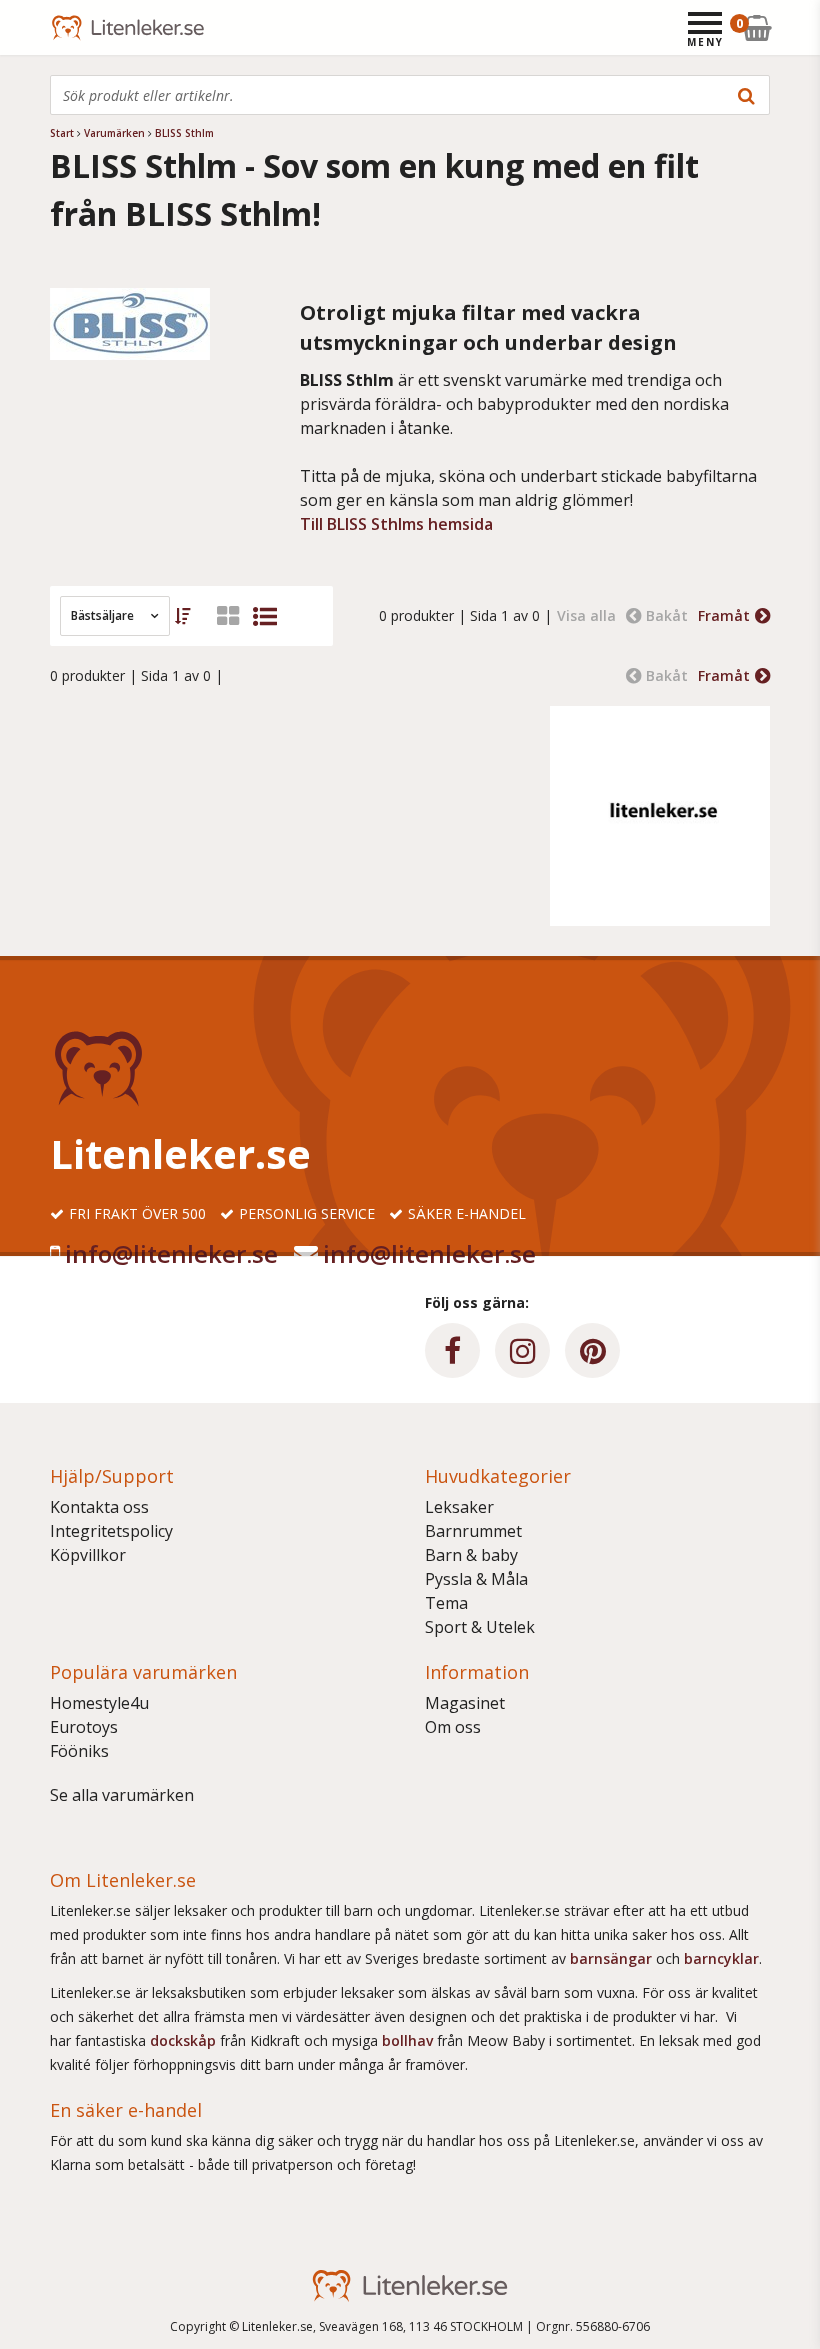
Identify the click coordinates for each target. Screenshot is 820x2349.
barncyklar (721, 1958)
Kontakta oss (99, 1507)
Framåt (724, 615)
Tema (446, 1603)
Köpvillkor (88, 1555)
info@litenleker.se (171, 1253)
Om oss (453, 1727)
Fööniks (79, 1751)
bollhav (409, 2040)
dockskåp (185, 2040)
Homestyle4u (99, 1703)
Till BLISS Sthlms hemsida (396, 524)
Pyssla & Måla (476, 1579)
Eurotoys (84, 1727)
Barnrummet (473, 1531)
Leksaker (459, 1507)
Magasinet (465, 1703)
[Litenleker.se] (77, 27)
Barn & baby (471, 1555)
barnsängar (611, 1958)
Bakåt (667, 615)
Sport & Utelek (480, 1627)
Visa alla (586, 615)
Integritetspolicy (111, 1531)
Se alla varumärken (122, 1795)
